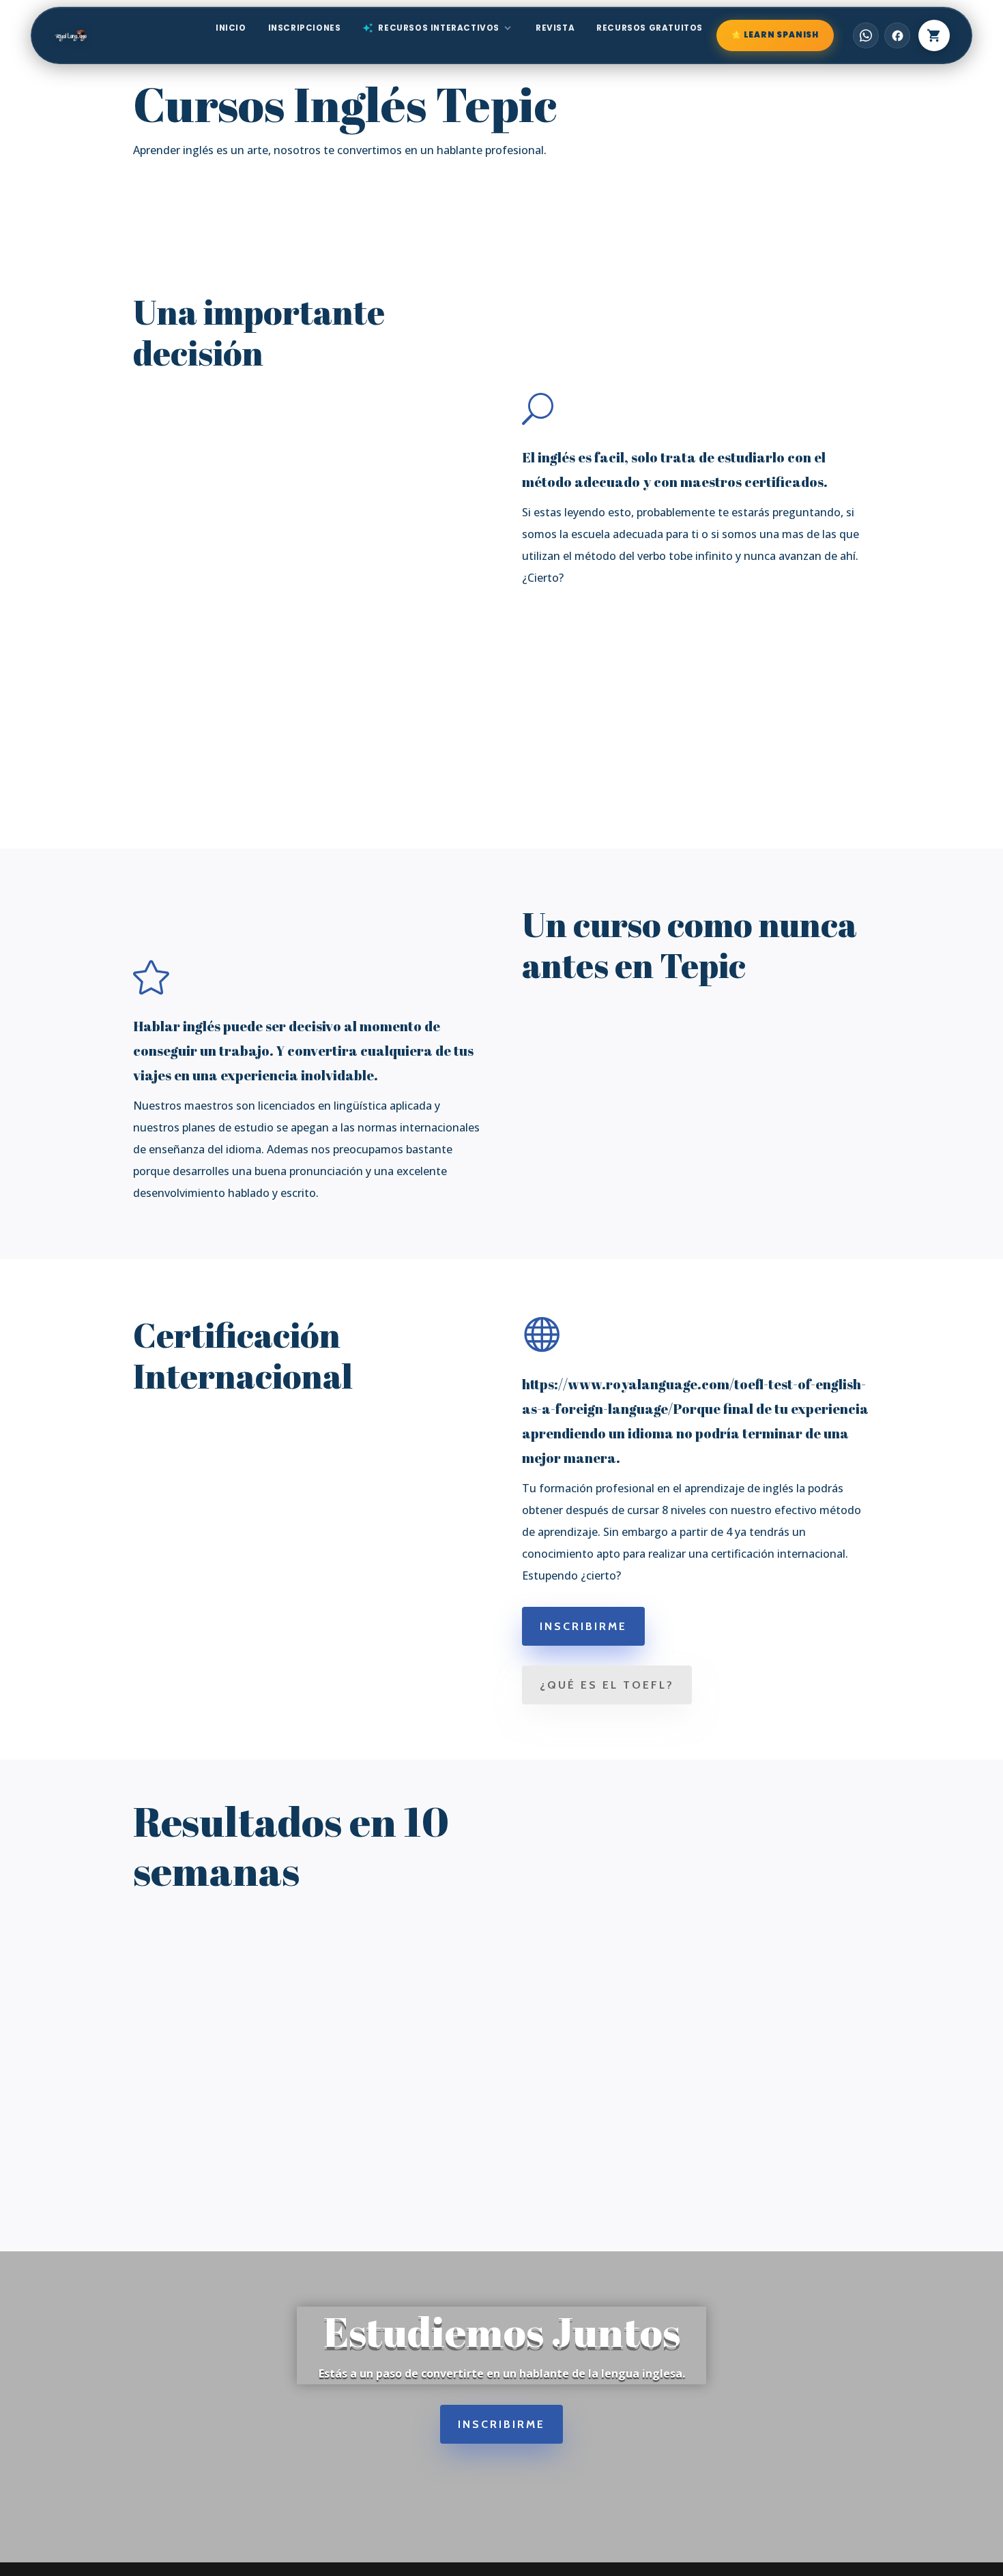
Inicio (231, 28)
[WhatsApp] (866, 35)
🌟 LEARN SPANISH (775, 35)
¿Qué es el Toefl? (607, 1685)
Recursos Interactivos (438, 28)
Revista (555, 28)
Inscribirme (583, 1626)
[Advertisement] (501, 709)
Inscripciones (305, 28)
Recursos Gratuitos (650, 28)
